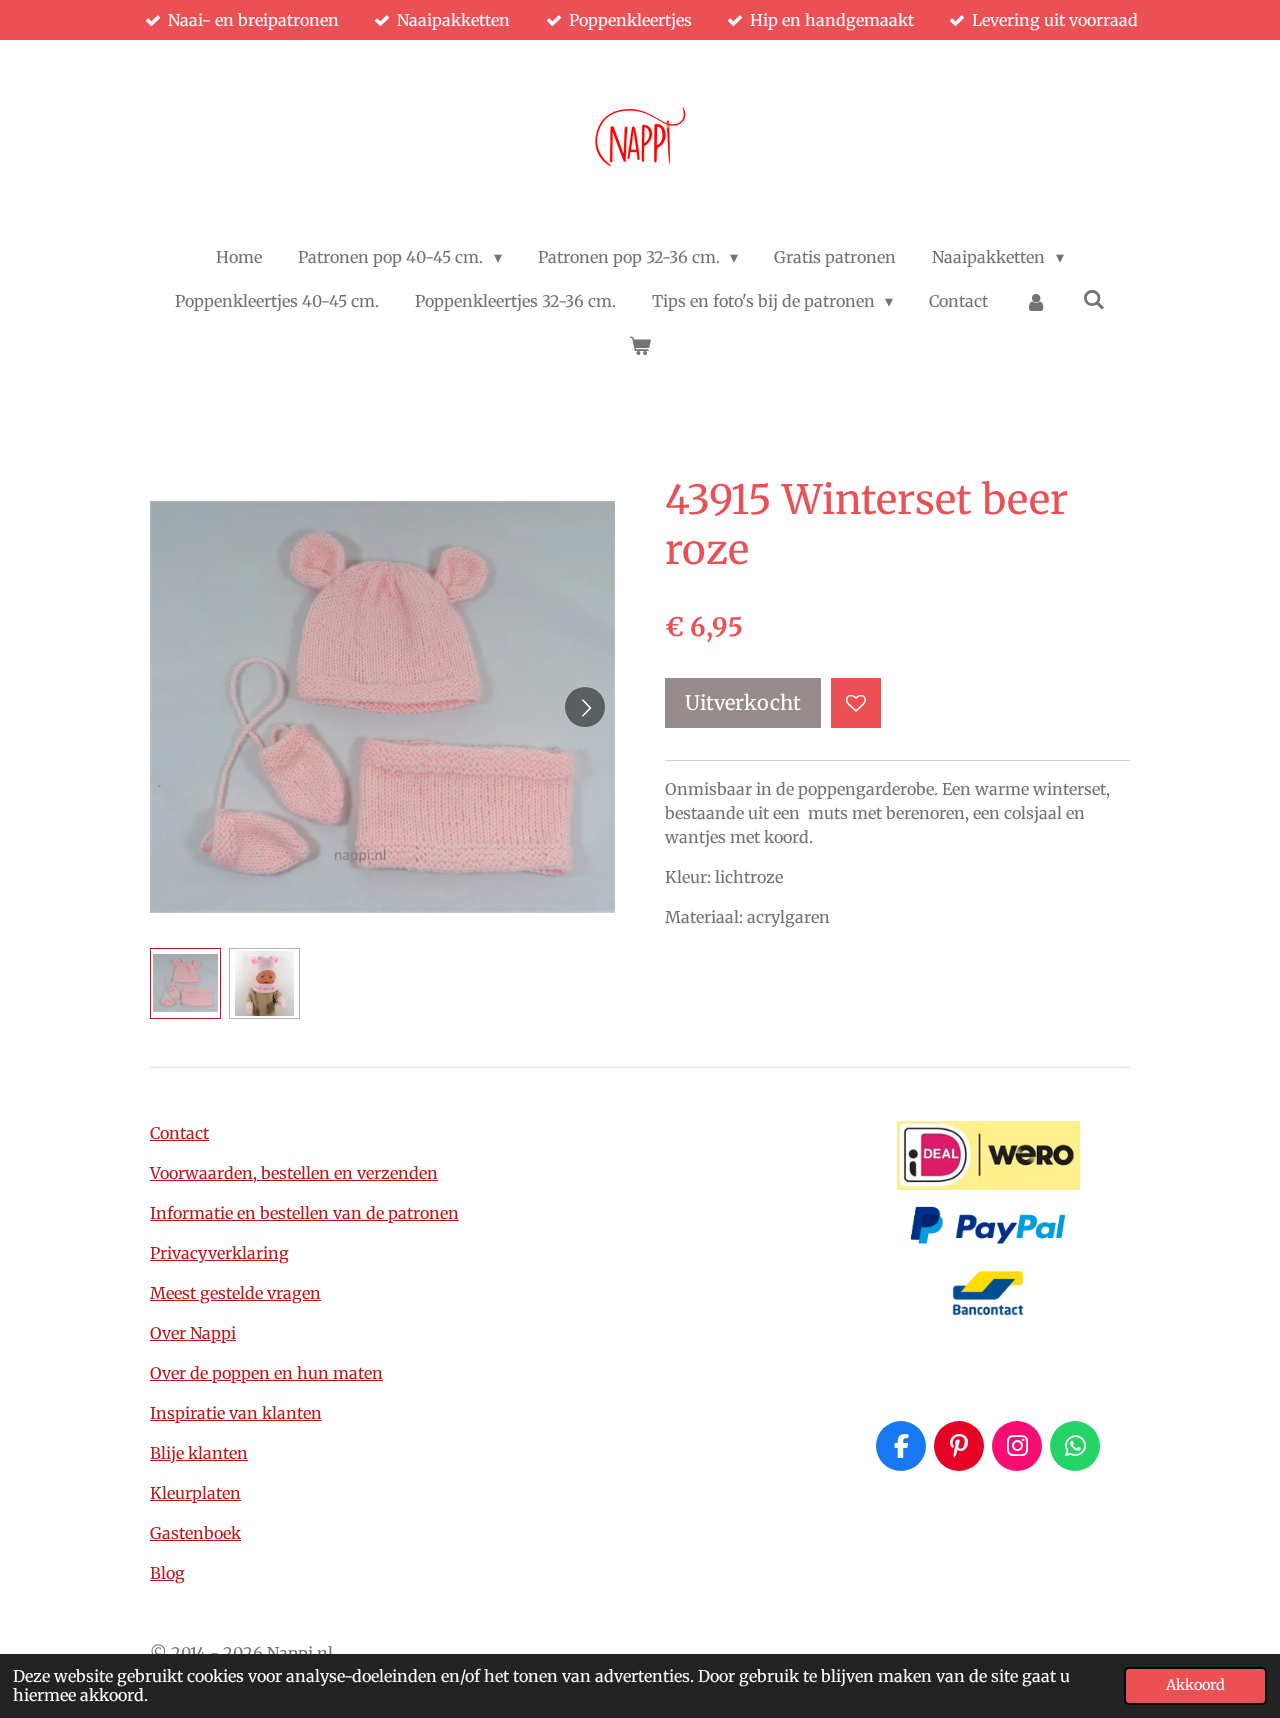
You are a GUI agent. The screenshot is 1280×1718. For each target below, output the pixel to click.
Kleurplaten (195, 1493)
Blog (167, 1573)
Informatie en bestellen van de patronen (304, 1213)
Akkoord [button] (1195, 1685)
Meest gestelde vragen (235, 1293)
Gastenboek (195, 1533)
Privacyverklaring (219, 1253)
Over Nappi (193, 1333)
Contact (179, 1133)
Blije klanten (199, 1453)
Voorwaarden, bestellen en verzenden (294, 1173)
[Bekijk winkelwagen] (640, 345)
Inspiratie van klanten (236, 1413)
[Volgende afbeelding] (585, 707)
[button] (185, 983)
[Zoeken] (1094, 299)
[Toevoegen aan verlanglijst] (856, 703)
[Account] (1035, 301)
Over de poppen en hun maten (266, 1373)
